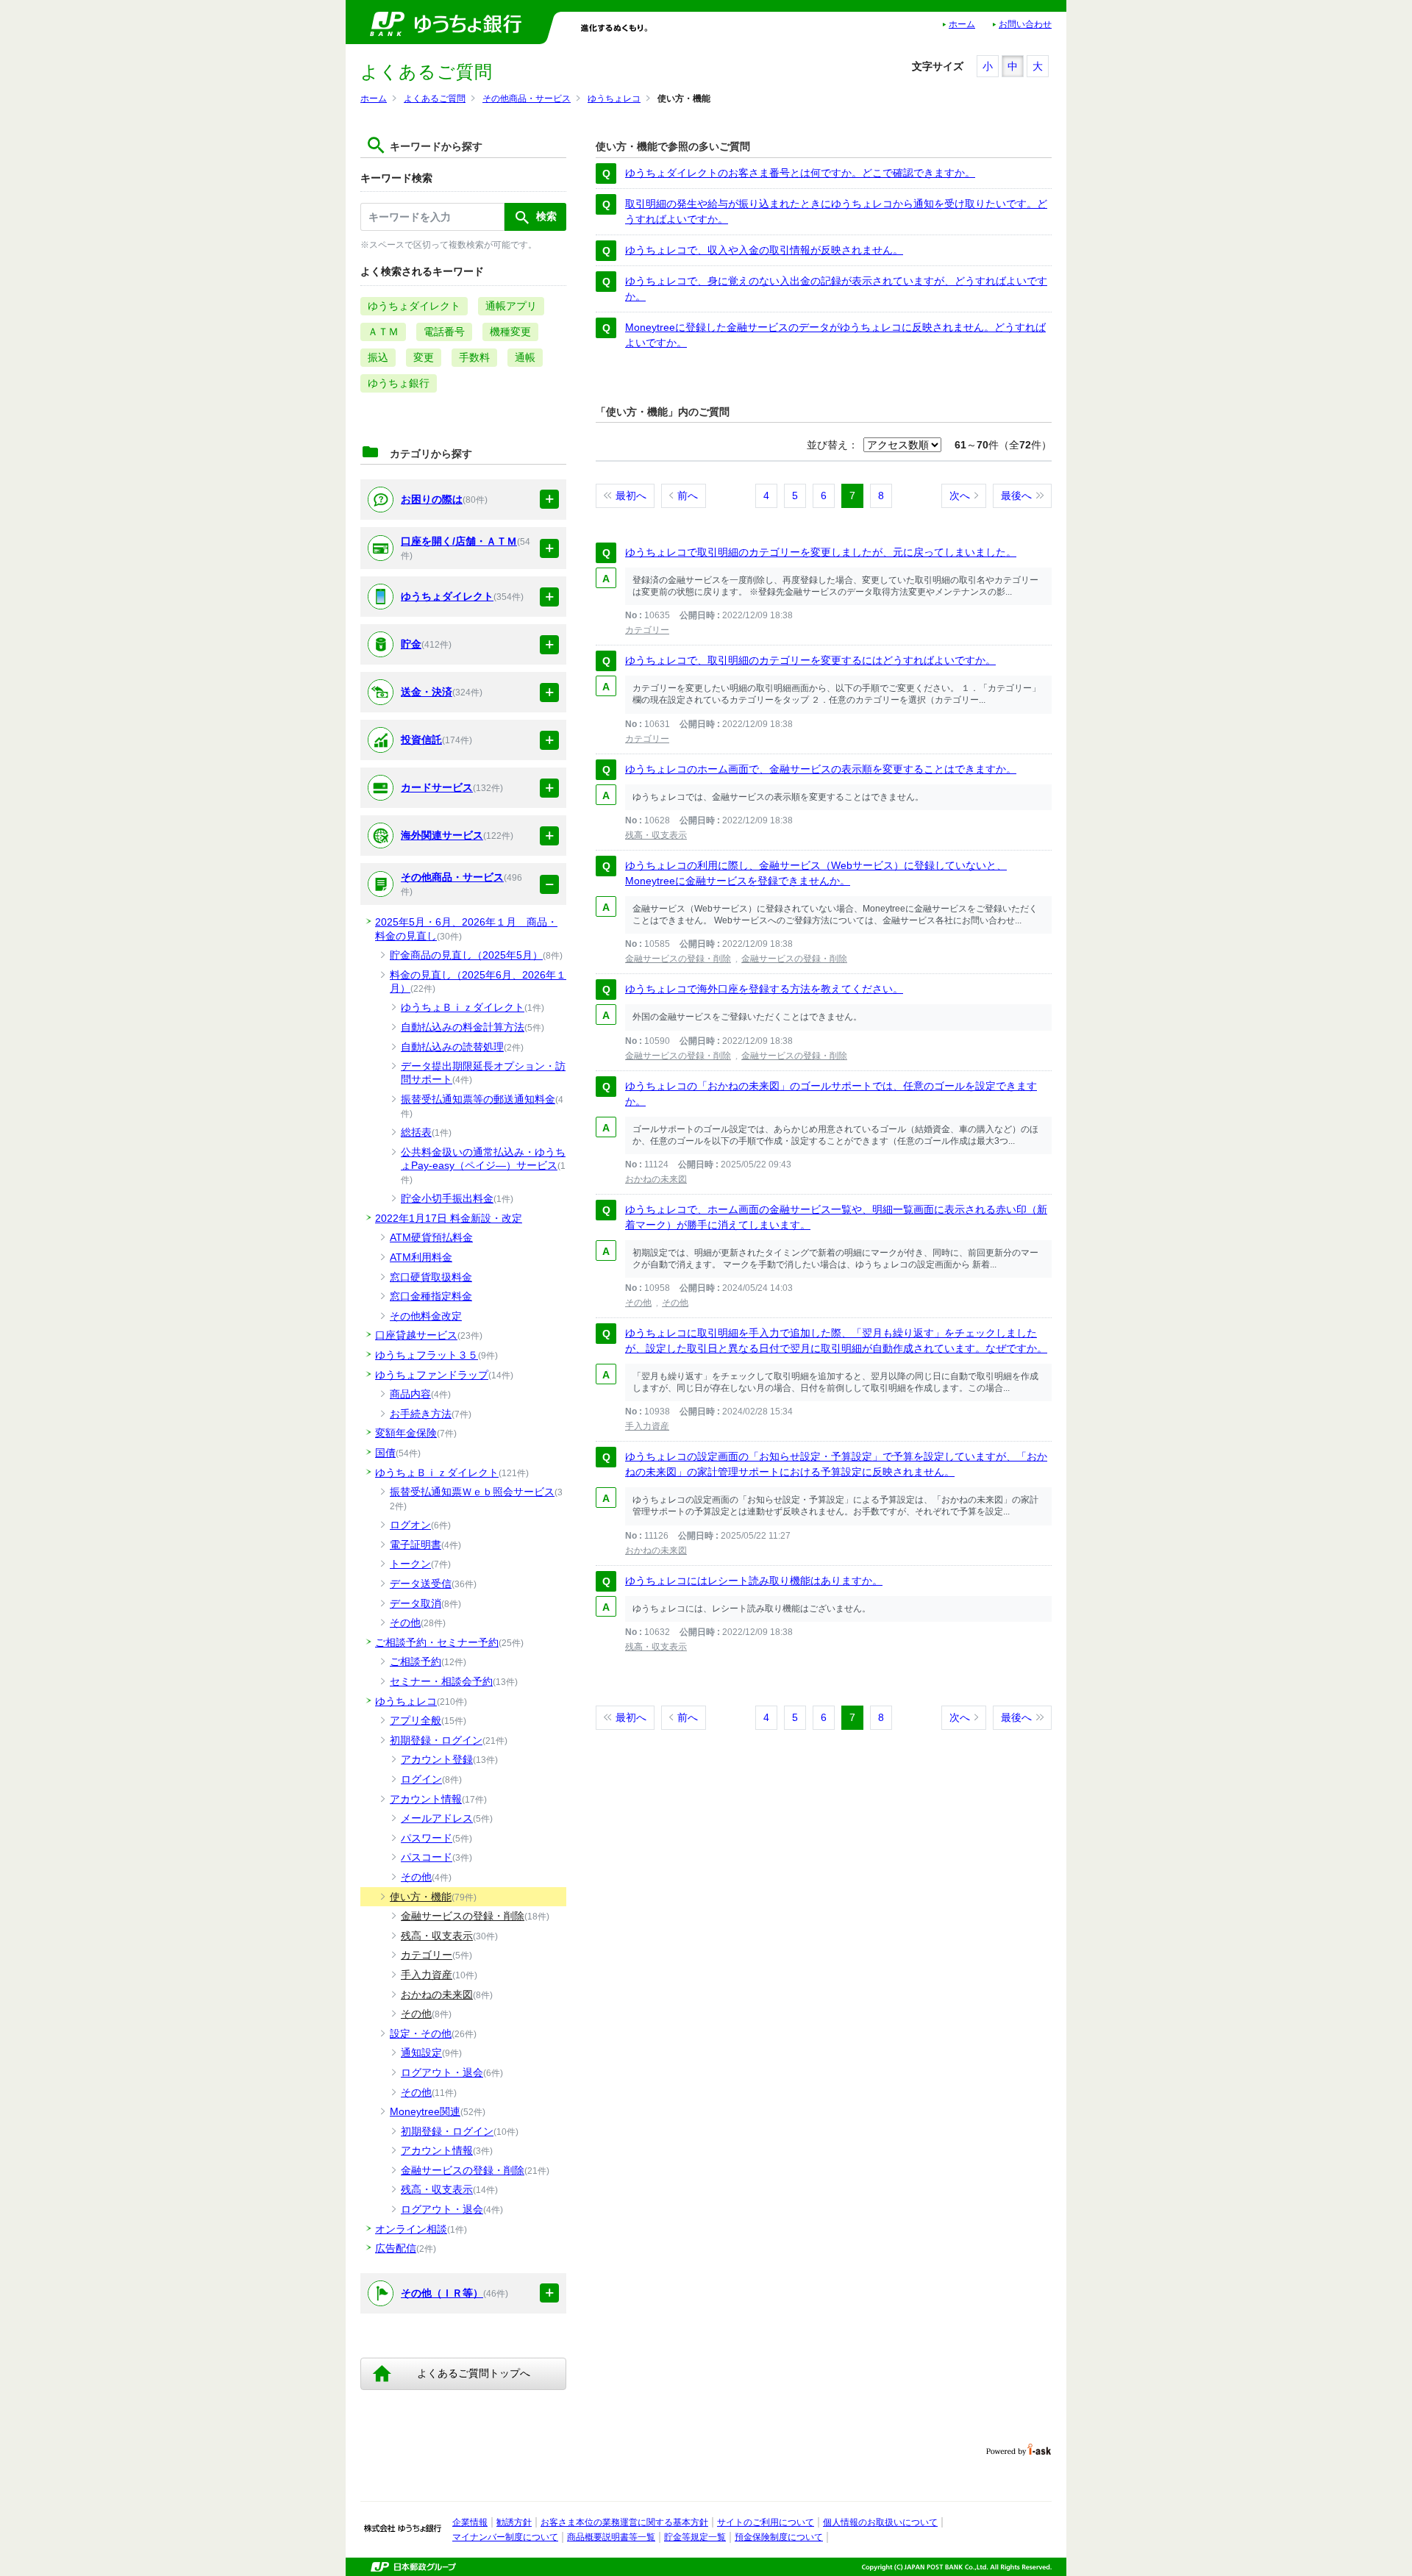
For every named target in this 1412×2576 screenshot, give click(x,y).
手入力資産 (647, 1426)
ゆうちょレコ (614, 99)
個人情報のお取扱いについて (880, 2522)
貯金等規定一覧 (695, 2537)
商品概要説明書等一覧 (611, 2537)
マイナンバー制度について (505, 2537)
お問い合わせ (1025, 24)
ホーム (962, 24)
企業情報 (470, 2522)
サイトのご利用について (766, 2522)
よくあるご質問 (435, 99)
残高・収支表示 (656, 835)
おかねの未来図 (656, 1179)
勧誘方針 (514, 2522)
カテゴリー (647, 630)
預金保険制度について (779, 2537)
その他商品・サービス (527, 99)
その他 (638, 1303)
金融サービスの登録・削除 (678, 959)
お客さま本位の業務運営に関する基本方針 (624, 2522)
